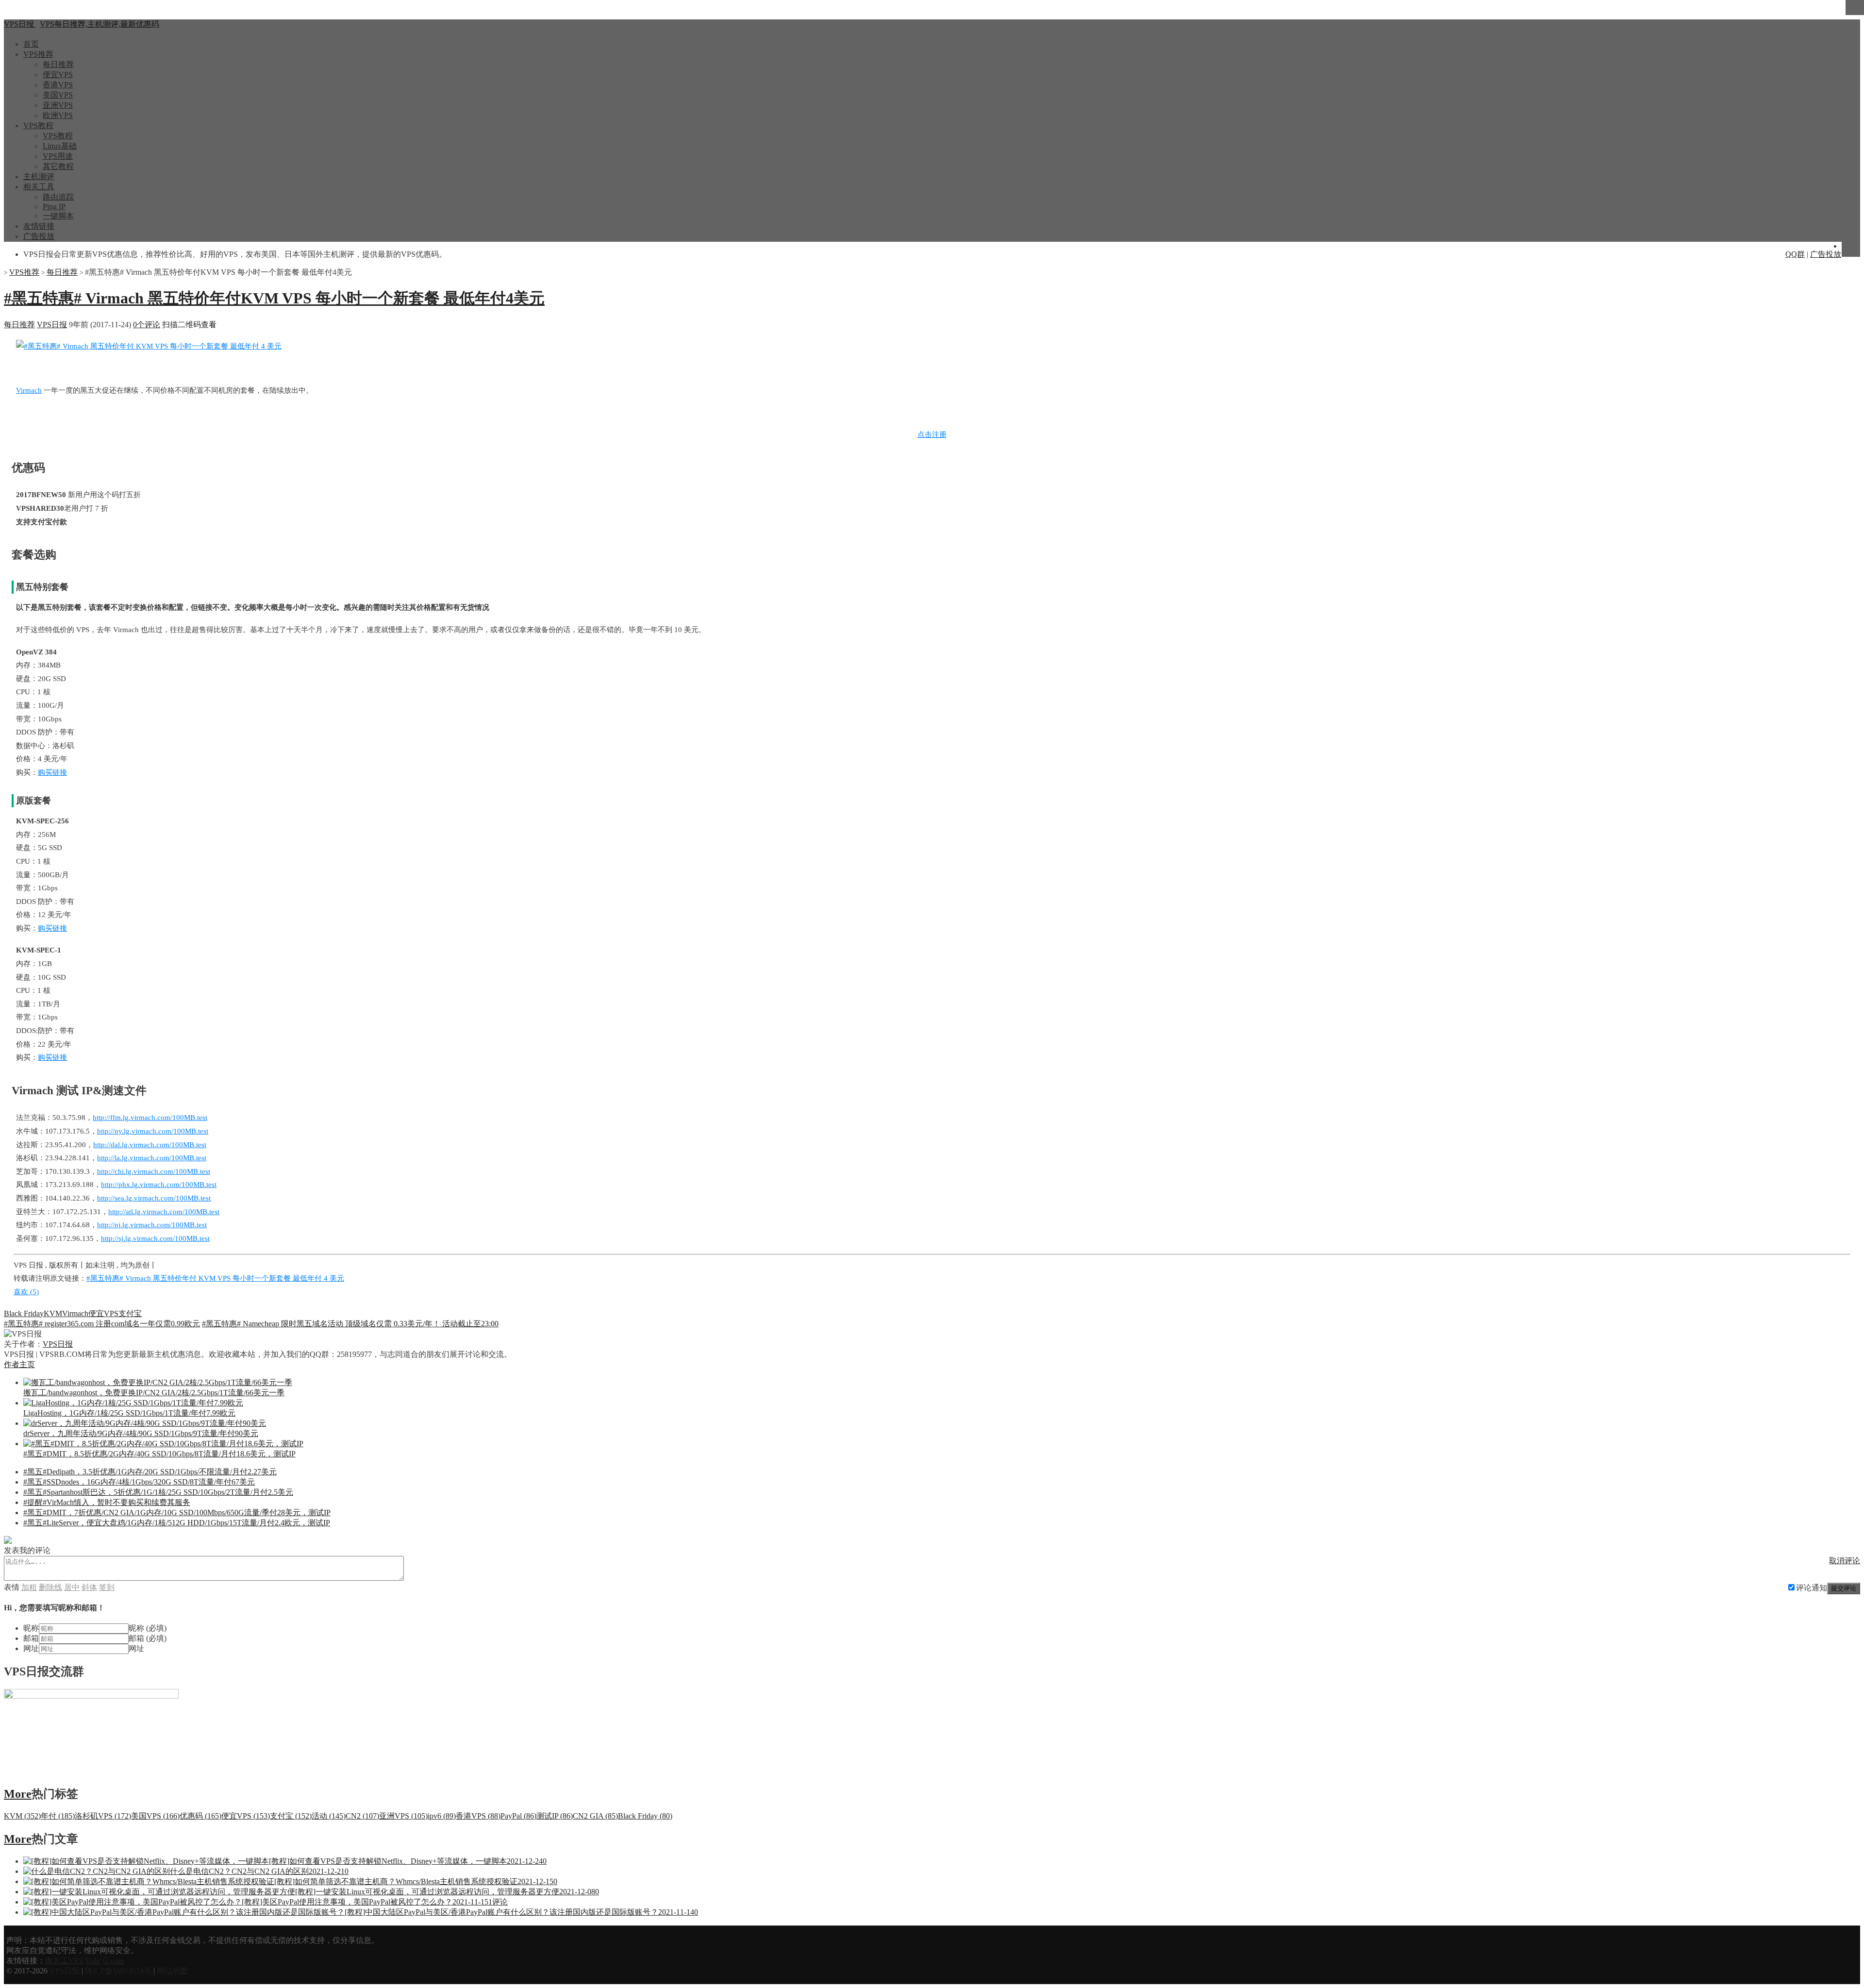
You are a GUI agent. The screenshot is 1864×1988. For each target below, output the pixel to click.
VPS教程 (38, 125)
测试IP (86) (555, 1816)
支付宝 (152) (291, 1816)
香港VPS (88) (478, 1816)
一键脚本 (58, 216)
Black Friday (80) (645, 1816)
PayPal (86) (518, 1816)
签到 (107, 1587)
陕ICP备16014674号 (118, 1971)
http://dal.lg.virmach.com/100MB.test (150, 1145)
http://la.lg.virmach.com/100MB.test (152, 1158)
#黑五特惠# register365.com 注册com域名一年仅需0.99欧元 (102, 1324)
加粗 (29, 1587)
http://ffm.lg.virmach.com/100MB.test (150, 1118)
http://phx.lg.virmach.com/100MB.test (159, 1185)
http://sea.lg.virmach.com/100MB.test (154, 1198)
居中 (72, 1587)
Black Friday (24, 1313)
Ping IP (54, 207)
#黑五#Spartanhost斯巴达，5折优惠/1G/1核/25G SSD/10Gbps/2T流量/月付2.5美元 (158, 1492)
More (18, 1794)
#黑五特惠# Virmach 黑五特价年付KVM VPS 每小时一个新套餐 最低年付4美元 (274, 298)
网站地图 (172, 1971)
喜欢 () (26, 1292)
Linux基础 (60, 146)
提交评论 (1844, 1588)
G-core (113, 1961)
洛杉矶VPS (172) (103, 1816)
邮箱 (31, 1638)
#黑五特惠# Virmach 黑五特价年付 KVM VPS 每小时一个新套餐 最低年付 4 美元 (215, 1278)
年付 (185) (58, 1816)
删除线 (50, 1587)
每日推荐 (58, 64)
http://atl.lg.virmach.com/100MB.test (164, 1212)
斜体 (89, 1587)
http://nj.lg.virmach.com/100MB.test (152, 1225)
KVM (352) (22, 1816)
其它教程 (58, 166)
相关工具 (39, 187)
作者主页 (19, 1364)
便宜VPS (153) (246, 1816)
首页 (31, 44)
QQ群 (1795, 254)
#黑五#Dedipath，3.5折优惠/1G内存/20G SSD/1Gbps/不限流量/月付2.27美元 (150, 1472)
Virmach (29, 390)
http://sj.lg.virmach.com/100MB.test (155, 1238)
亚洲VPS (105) (403, 1816)
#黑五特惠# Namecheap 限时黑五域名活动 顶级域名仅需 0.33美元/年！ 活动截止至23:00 (350, 1324)
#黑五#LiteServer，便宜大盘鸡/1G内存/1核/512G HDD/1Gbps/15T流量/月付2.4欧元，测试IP (177, 1523)
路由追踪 (58, 197)
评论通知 (1812, 1588)
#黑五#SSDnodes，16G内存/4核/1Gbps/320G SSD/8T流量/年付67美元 (139, 1482)
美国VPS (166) (155, 1816)
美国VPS (58, 95)
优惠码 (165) (200, 1816)
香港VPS (58, 85)
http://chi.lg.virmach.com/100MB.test (154, 1171)
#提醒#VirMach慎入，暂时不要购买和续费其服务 (107, 1502)
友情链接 (39, 226)
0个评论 (147, 325)
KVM (53, 1313)
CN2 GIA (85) (595, 1816)
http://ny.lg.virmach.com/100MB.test (153, 1131)
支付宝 (130, 1313)
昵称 (31, 1628)
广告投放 (39, 236)
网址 (31, 1648)
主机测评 (39, 176)
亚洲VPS (58, 105)
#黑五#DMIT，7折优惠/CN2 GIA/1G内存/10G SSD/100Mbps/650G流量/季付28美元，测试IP (177, 1512)
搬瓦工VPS (64, 1961)
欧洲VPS (58, 115)
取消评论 (1845, 1561)
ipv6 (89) (442, 1816)
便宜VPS (58, 75)
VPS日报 (52, 325)
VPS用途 (58, 156)
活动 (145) (329, 1816)
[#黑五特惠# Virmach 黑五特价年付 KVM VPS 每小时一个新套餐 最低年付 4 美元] (149, 346)
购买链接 (52, 772)
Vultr (93, 1961)
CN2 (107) (362, 1816)
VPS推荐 (38, 54)
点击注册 (932, 434)
